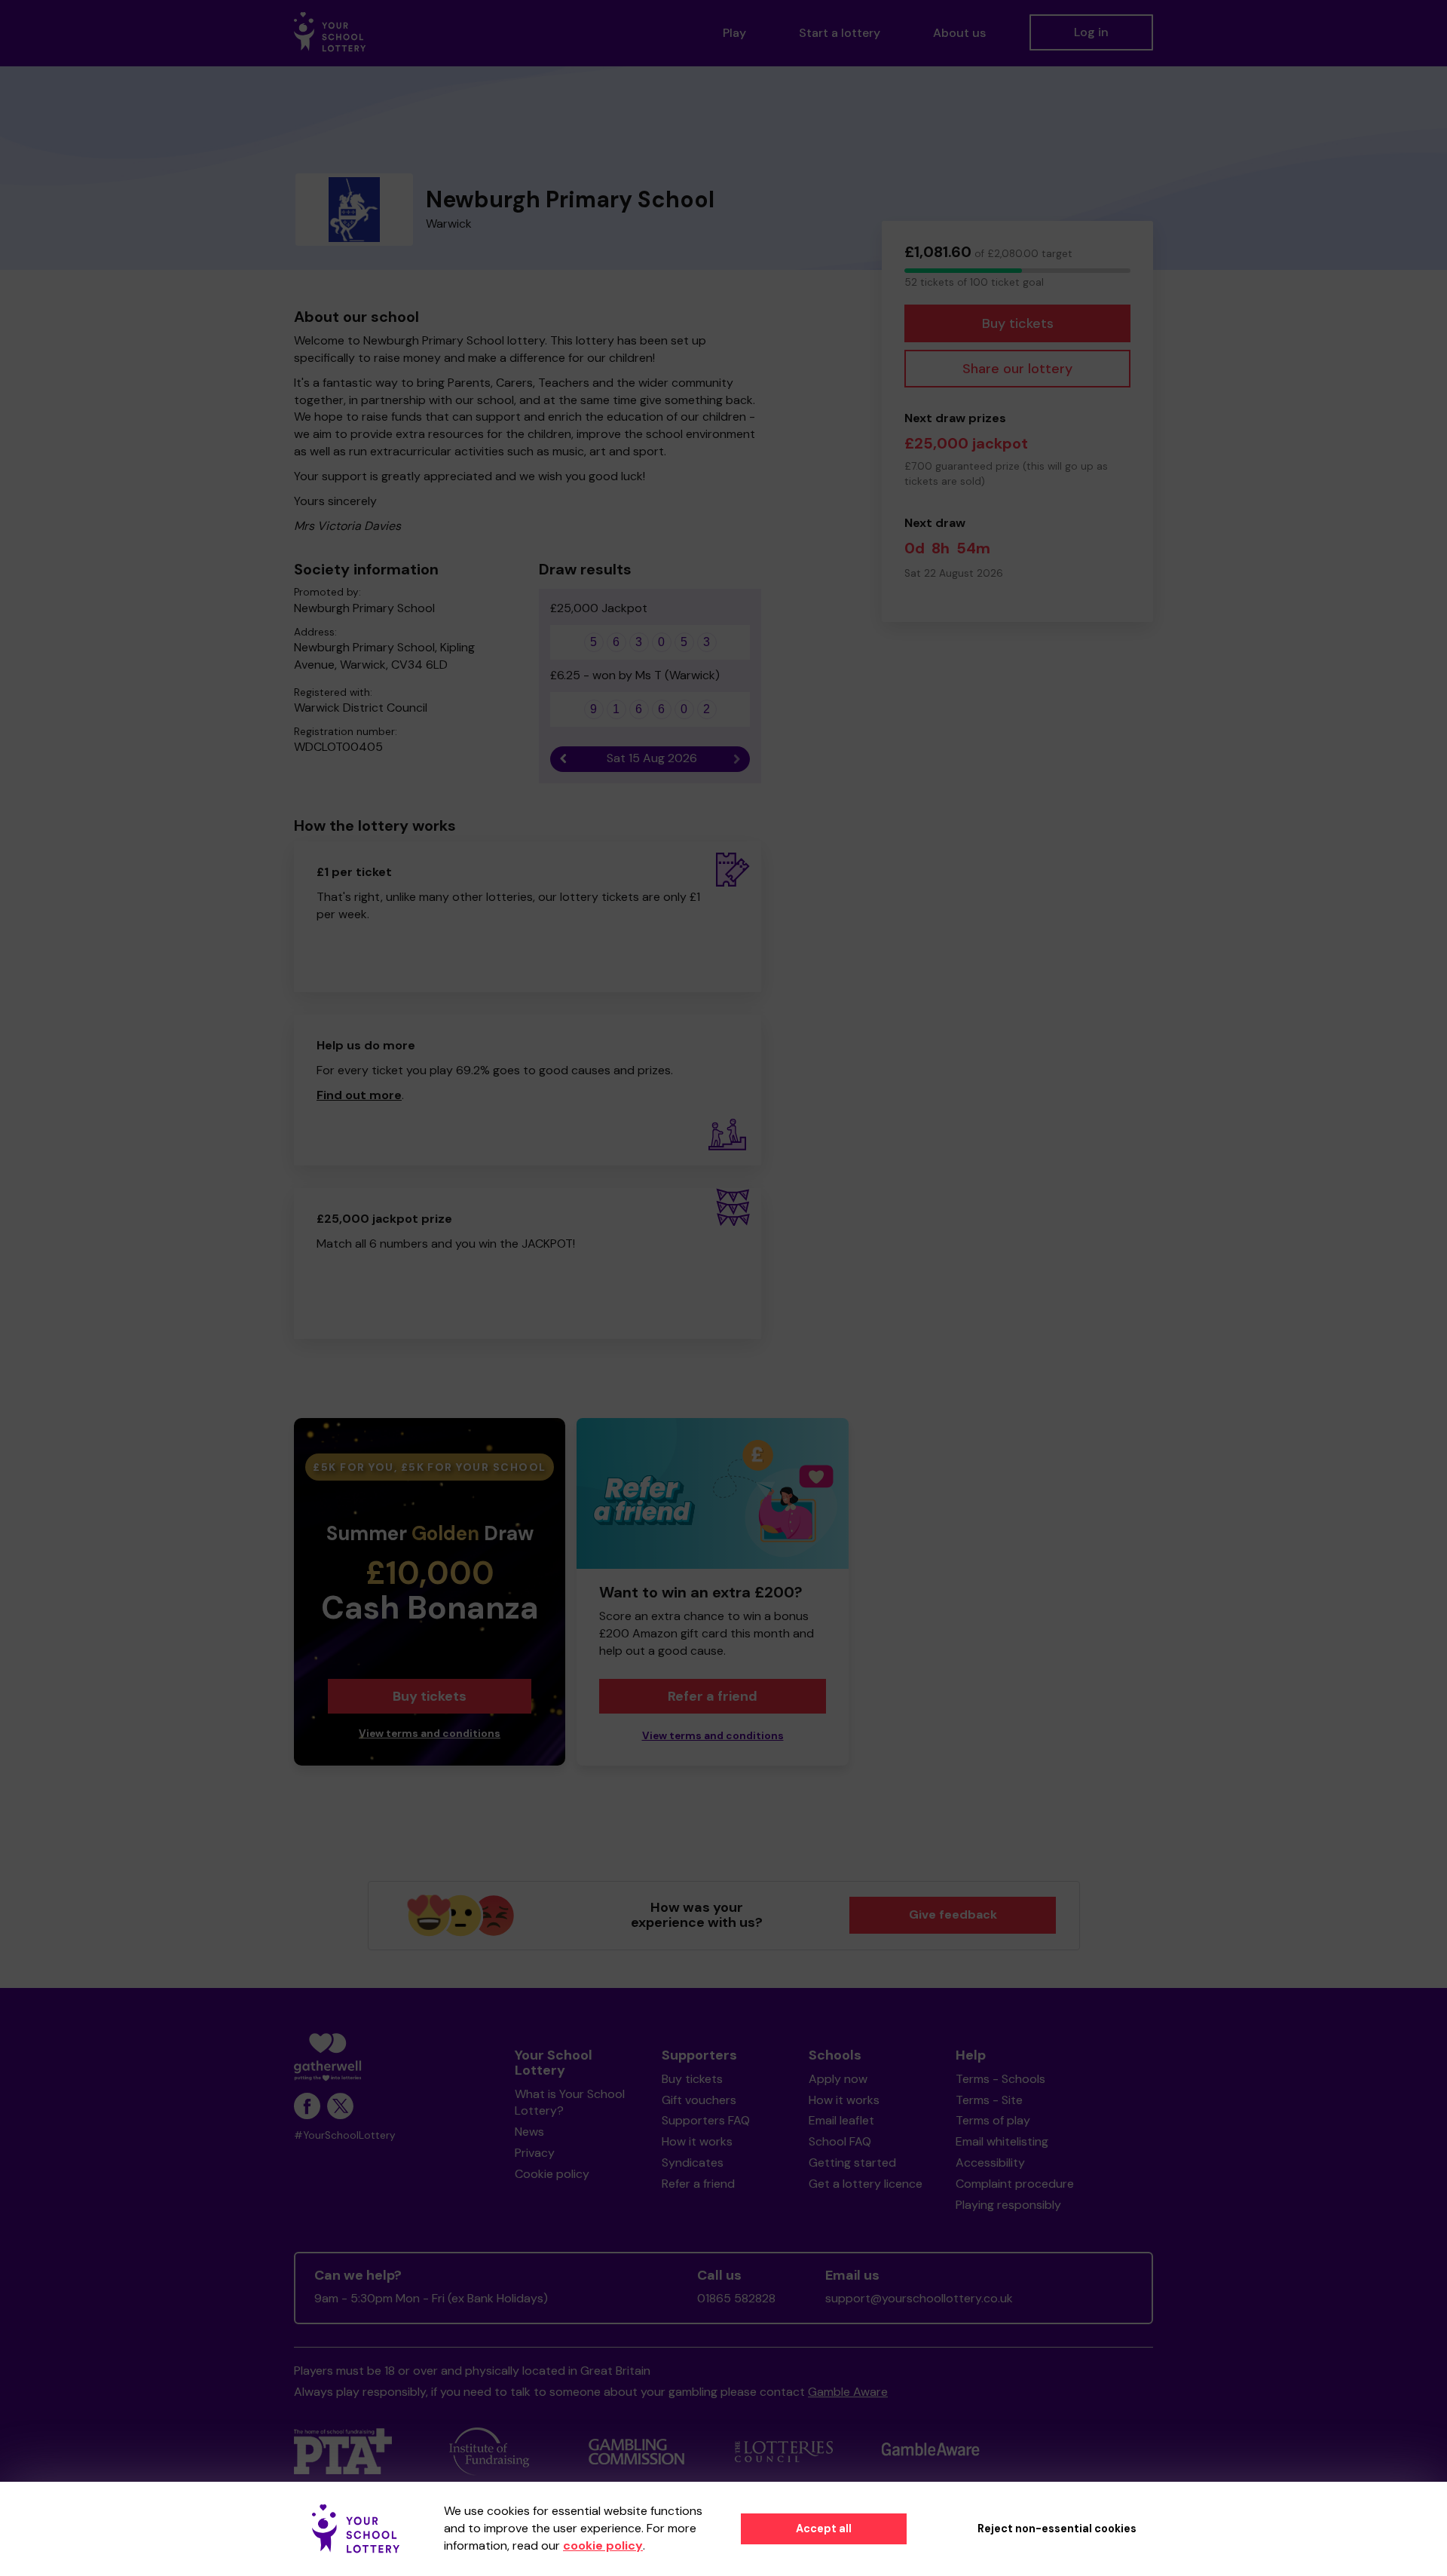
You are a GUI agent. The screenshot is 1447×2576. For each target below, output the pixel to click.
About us (959, 33)
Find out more (359, 1095)
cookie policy (603, 2545)
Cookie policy (552, 2174)
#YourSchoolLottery (345, 2135)
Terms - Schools (1000, 2079)
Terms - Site (989, 2100)
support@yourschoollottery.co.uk (919, 2298)
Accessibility (990, 2162)
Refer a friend (713, 1696)
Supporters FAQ (706, 2120)
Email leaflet (841, 2120)
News (529, 2132)
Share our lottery (1017, 369)
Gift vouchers (699, 2100)
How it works (697, 2141)
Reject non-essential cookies (1057, 2529)
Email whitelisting (1002, 2141)
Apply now (838, 2079)
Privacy (535, 2153)
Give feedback (953, 1914)
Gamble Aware (848, 2392)
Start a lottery (840, 33)
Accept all (824, 2529)
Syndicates (693, 2162)
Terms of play (993, 2120)
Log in (1091, 32)
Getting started (852, 2162)
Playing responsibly (1008, 2205)
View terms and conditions (430, 1734)
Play (734, 33)
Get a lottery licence (866, 2184)
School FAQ (840, 2141)
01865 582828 (736, 2298)
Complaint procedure (1015, 2184)
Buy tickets (1018, 323)
